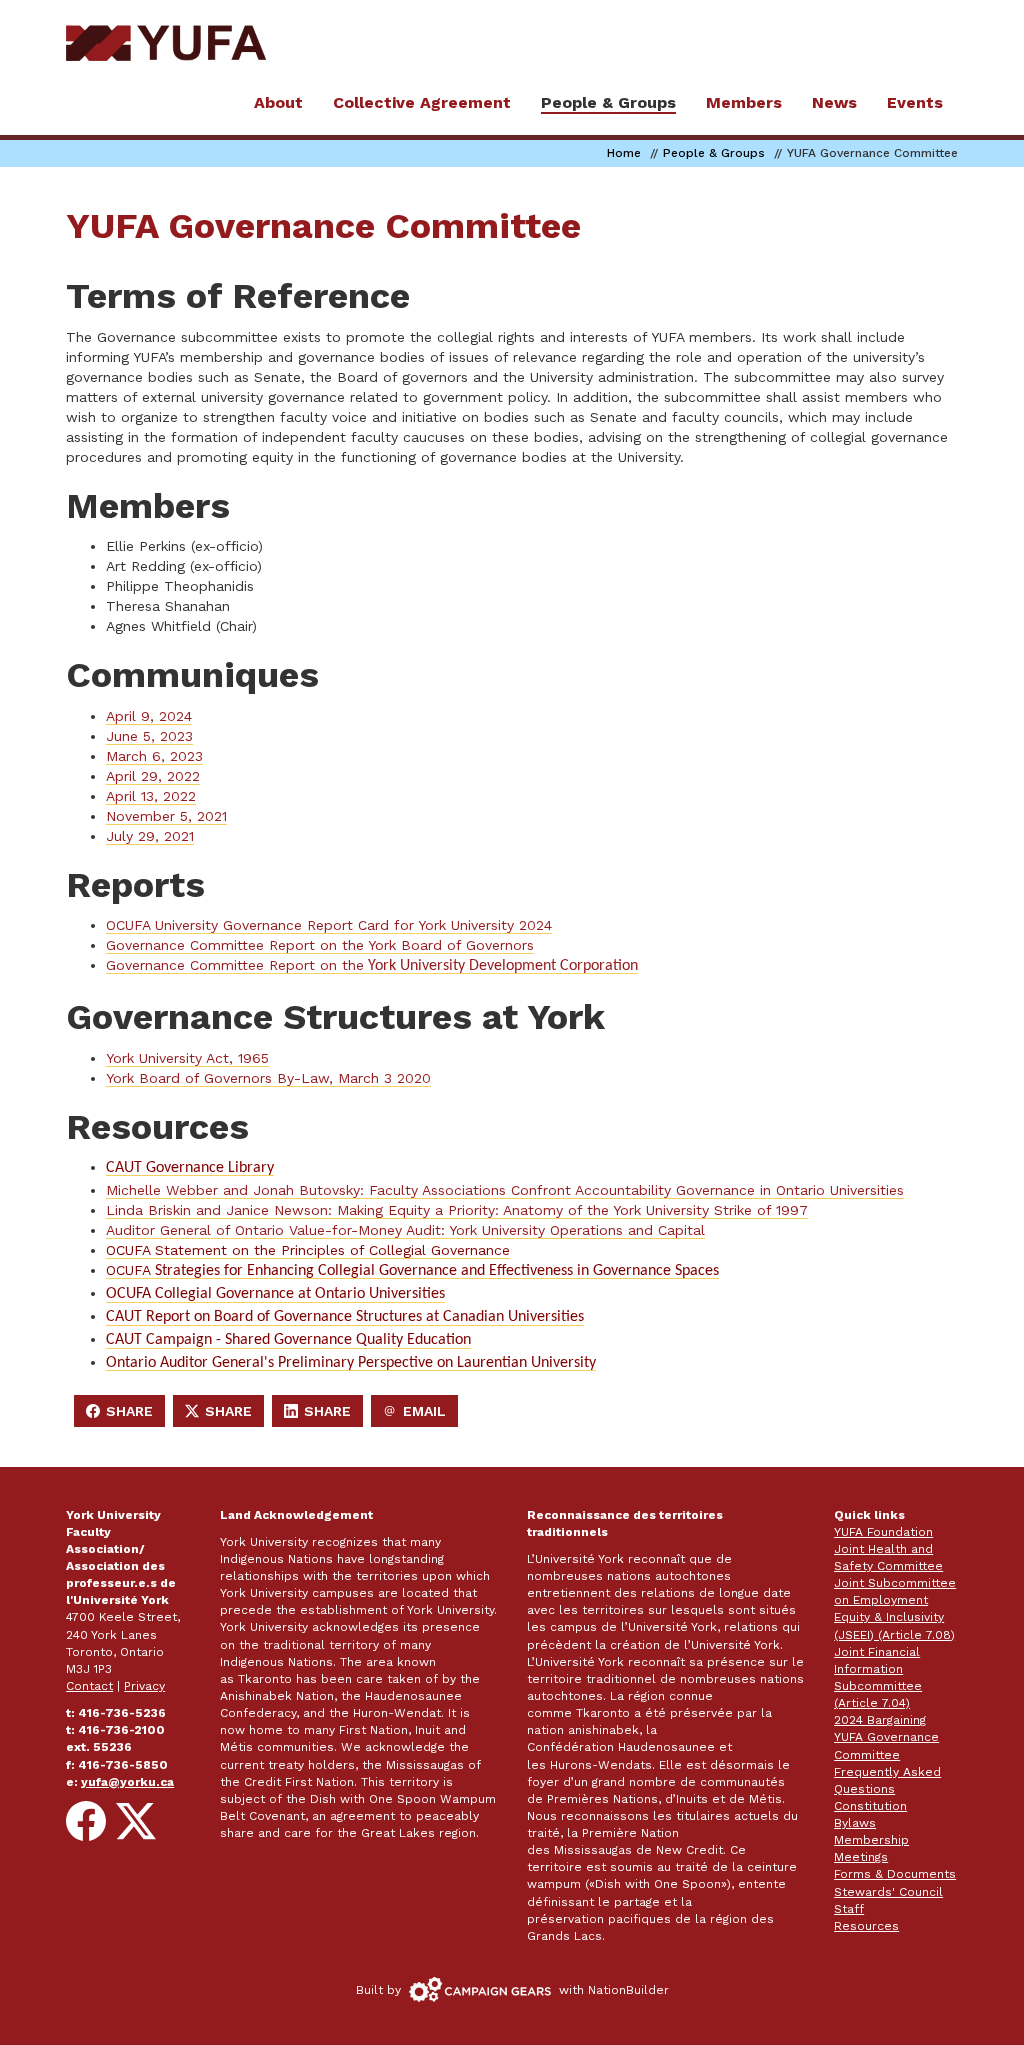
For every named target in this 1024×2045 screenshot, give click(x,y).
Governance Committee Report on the (372, 965)
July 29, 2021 (150, 836)
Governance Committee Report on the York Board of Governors (320, 945)
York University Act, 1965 (187, 1058)
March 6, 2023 (154, 756)
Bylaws (855, 1823)
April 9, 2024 (149, 716)
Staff (849, 1909)
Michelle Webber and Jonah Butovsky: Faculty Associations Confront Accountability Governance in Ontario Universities (505, 1190)
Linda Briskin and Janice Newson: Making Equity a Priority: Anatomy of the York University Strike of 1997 (457, 1210)
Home (624, 153)
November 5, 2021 (166, 816)
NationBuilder (628, 1990)
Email (420, 1415)
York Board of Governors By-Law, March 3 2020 (268, 1078)
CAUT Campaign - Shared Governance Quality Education (288, 1340)
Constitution (870, 1806)
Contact (89, 1686)
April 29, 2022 (153, 776)
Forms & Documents (895, 1874)
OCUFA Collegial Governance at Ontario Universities (275, 1294)
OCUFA (412, 1270)
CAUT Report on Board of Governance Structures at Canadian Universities (345, 1317)
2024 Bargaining (880, 1720)
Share (125, 1415)
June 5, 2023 (149, 736)
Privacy (144, 1686)
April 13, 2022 (151, 796)
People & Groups (714, 153)
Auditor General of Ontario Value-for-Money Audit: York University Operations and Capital (405, 1230)
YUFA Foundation (883, 1532)
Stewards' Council (888, 1892)
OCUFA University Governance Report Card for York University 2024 (329, 925)
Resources (866, 1926)
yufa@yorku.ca (127, 1782)
